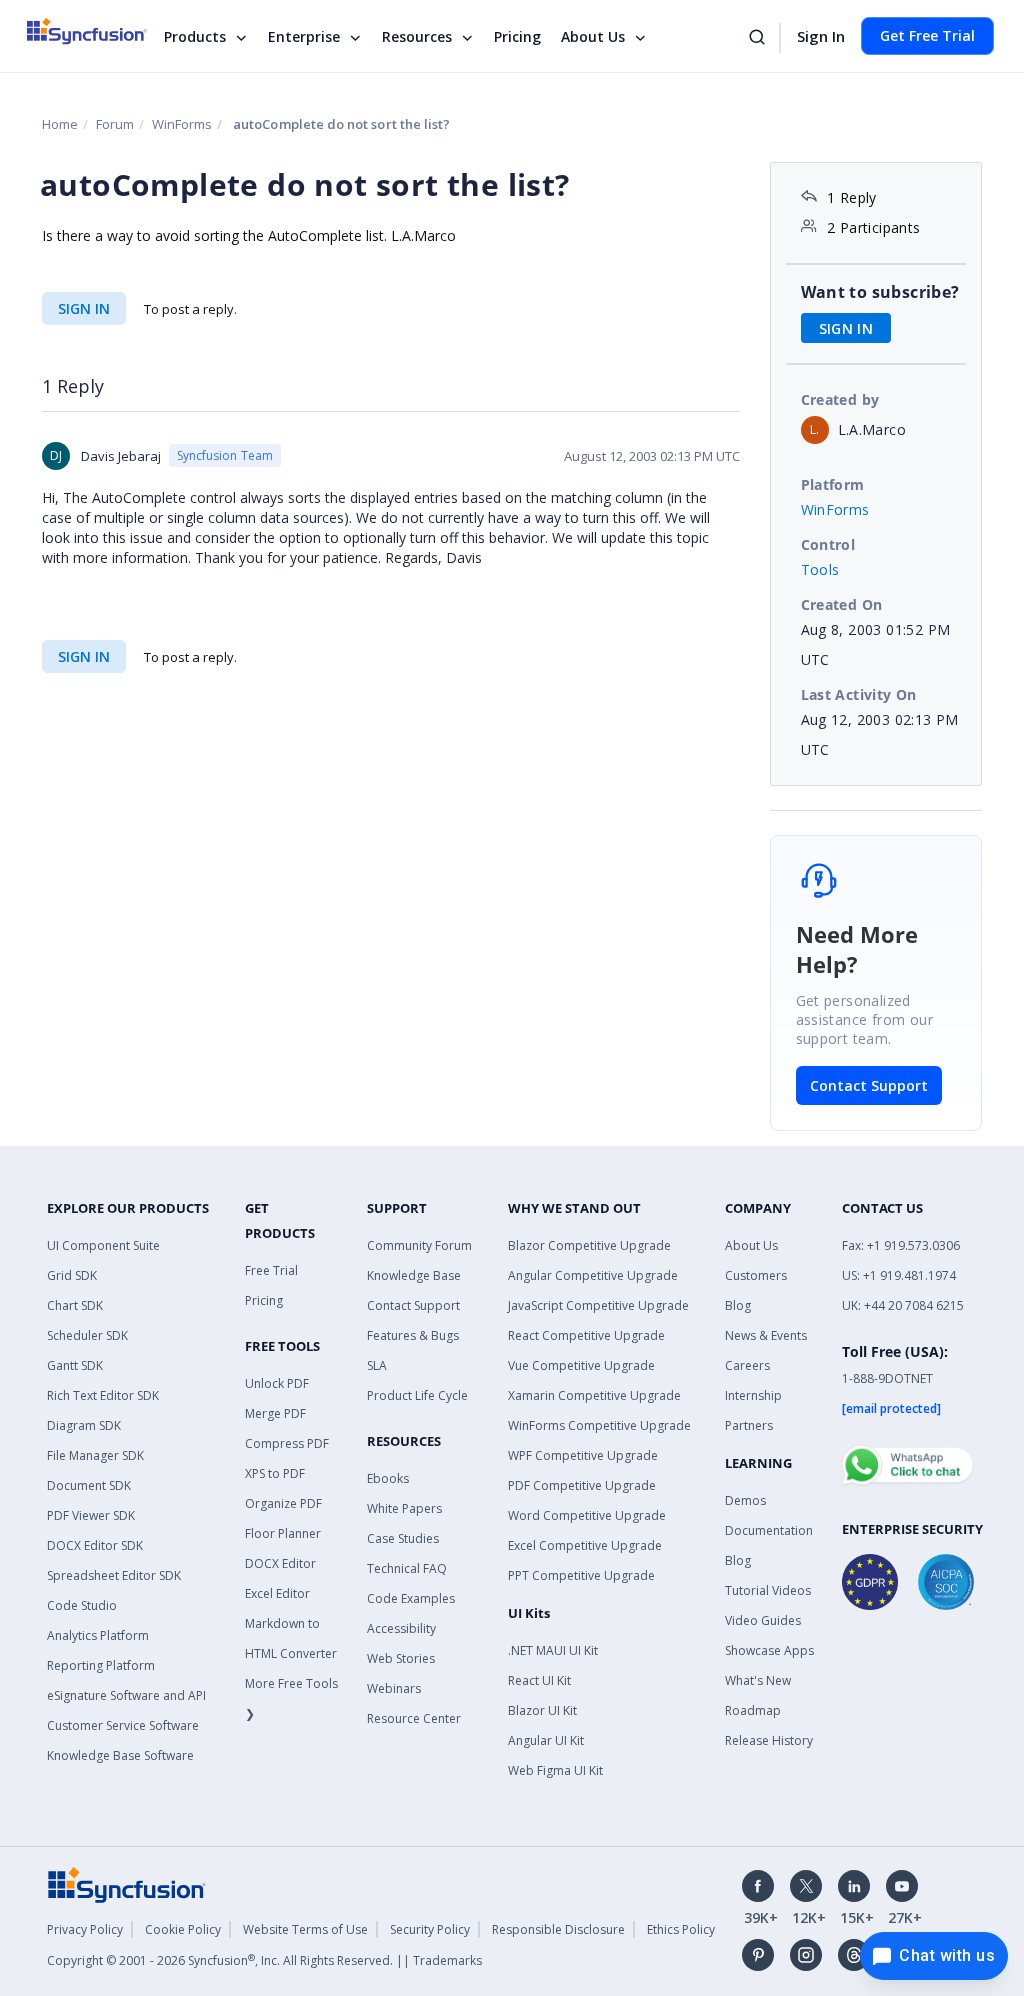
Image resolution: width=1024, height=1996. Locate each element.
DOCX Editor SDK (95, 1545)
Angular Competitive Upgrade (593, 1275)
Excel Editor (277, 1593)
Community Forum (419, 1245)
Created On (842, 604)
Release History (769, 1740)
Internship (753, 1395)
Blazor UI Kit (542, 1710)
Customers (756, 1275)
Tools (820, 569)
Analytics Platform (98, 1635)
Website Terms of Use (305, 1929)
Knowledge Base (414, 1275)
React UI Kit (539, 1680)
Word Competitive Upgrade (587, 1515)
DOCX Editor (280, 1563)
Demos (745, 1500)
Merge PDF (275, 1413)
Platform (833, 484)
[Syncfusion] (127, 1884)
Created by (840, 399)
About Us (593, 36)
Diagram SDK (84, 1425)
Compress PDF (287, 1443)
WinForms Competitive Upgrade (599, 1425)
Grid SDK (72, 1275)
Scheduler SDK (87, 1335)
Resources (417, 36)
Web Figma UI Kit (555, 1770)
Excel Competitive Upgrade (585, 1545)
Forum (115, 124)
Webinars (394, 1688)
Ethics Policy (681, 1929)
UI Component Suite (103, 1245)
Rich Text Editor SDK (103, 1395)
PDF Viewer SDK (91, 1515)
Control (828, 544)
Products (195, 36)
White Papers (404, 1508)
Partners (749, 1425)
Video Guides (763, 1620)
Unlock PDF (277, 1383)
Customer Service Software (123, 1725)
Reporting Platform (101, 1665)
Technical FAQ (407, 1568)
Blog (738, 1305)
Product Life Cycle (417, 1395)
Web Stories (401, 1658)
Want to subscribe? (880, 292)
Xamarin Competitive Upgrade (594, 1395)
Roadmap (753, 1710)
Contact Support (869, 1085)
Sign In (821, 36)
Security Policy (430, 1929)
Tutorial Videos (768, 1590)
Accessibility (401, 1628)
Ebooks (388, 1478)
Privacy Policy (85, 1929)
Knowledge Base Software (120, 1755)
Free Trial (271, 1270)
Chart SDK (75, 1305)
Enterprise (304, 36)
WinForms (182, 124)
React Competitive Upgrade (586, 1335)
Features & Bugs (413, 1335)
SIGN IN (84, 308)
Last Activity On (859, 694)
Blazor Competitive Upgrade (589, 1245)
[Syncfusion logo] (99, 31)
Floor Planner (283, 1533)
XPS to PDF (275, 1473)
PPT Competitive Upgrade (581, 1575)
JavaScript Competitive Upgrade (598, 1305)
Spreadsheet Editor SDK (114, 1575)
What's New (758, 1680)
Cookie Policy (183, 1929)
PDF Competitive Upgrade (582, 1485)
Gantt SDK (75, 1365)
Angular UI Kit (546, 1740)
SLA (377, 1365)
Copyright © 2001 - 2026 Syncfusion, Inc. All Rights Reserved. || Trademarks (264, 1960)
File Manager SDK (95, 1455)
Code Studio (82, 1605)
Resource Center (414, 1718)
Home (60, 124)
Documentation (769, 1530)
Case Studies (403, 1538)
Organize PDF (283, 1503)
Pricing (517, 36)
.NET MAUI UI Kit (553, 1650)
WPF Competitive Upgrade (583, 1455)
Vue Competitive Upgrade (581, 1365)
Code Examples (411, 1598)
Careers (747, 1365)
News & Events (766, 1335)
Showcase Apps (769, 1650)
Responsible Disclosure (558, 1929)
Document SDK (89, 1485)
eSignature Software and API (126, 1695)
